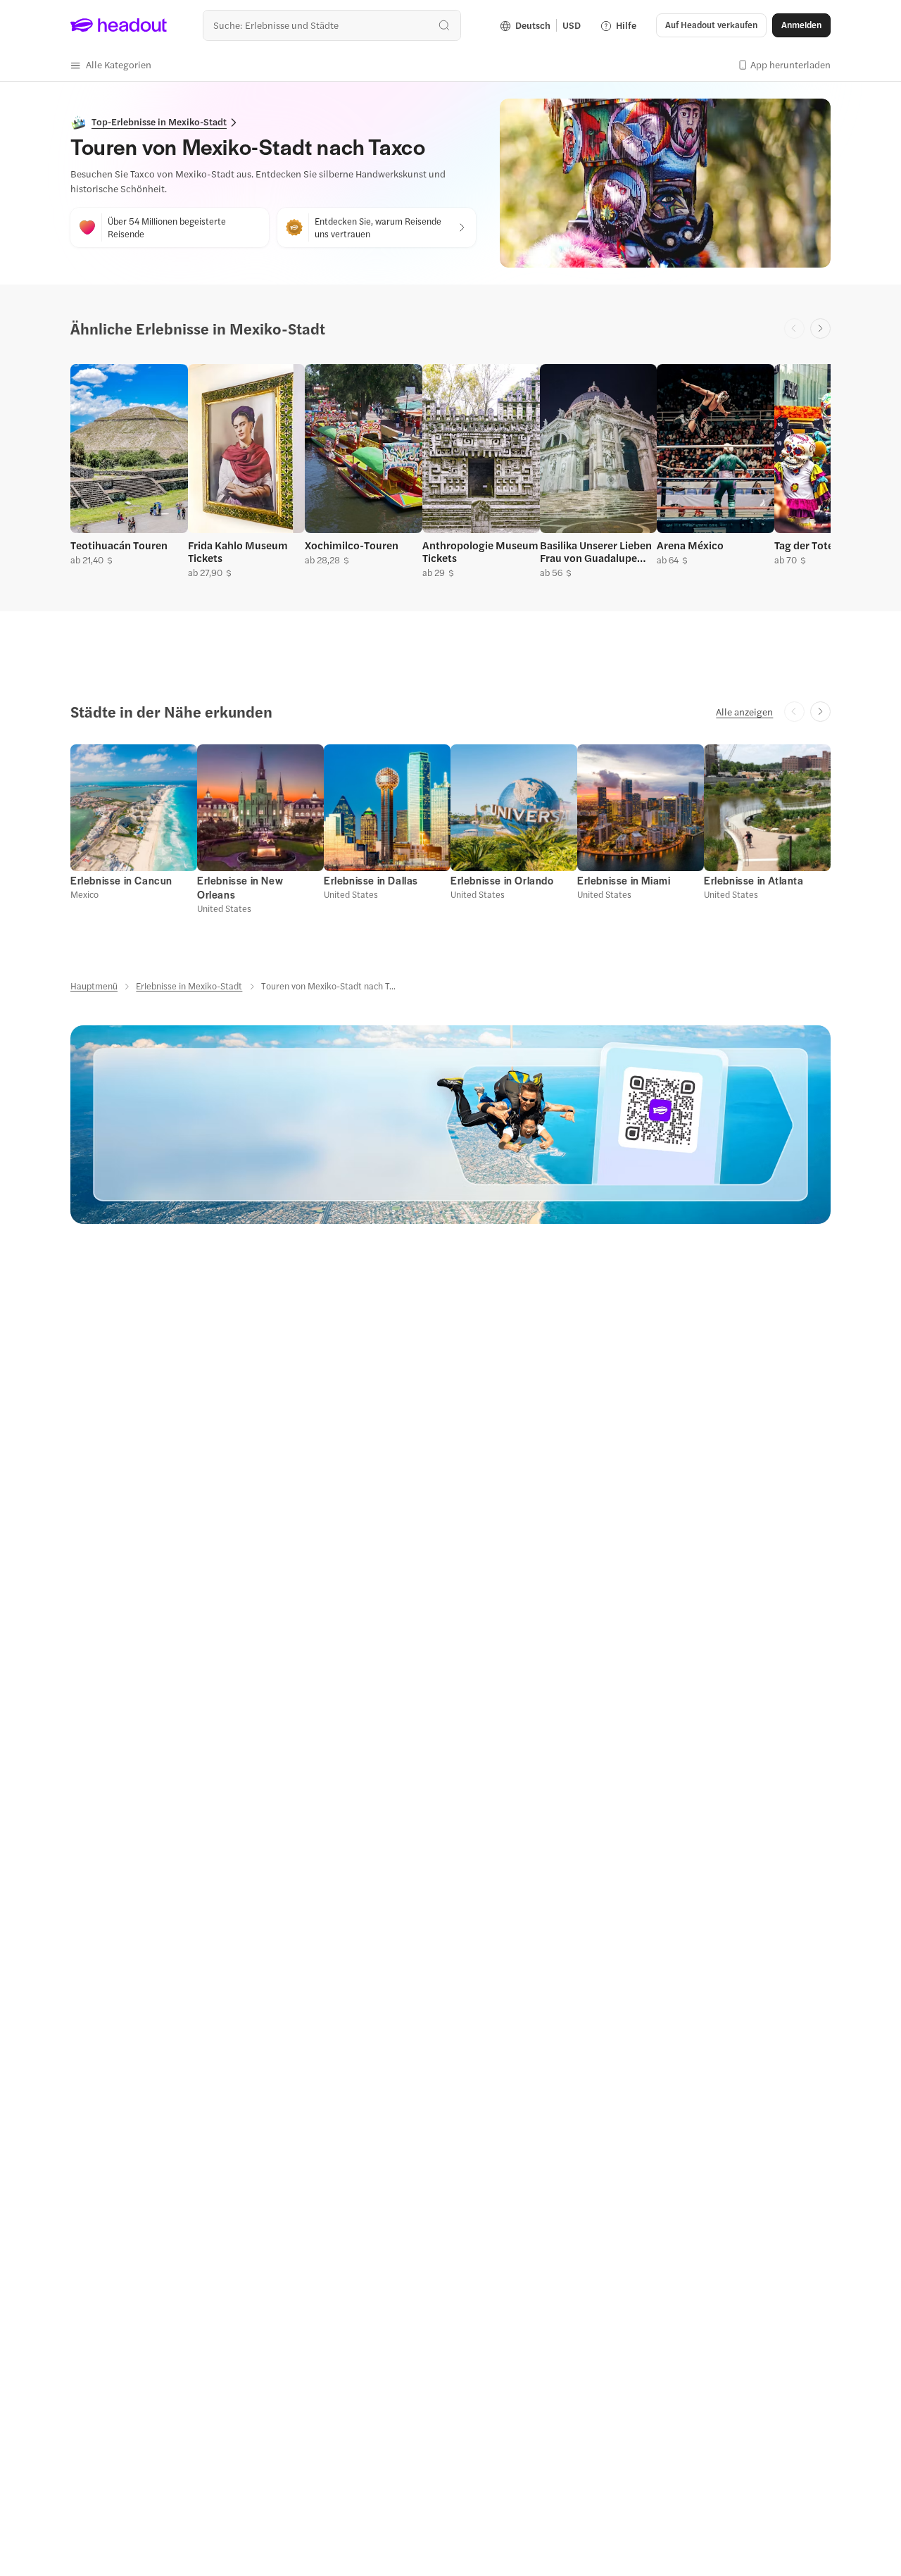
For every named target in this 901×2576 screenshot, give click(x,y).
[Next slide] (820, 329)
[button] (111, 65)
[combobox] (332, 25)
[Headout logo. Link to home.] (119, 25)
